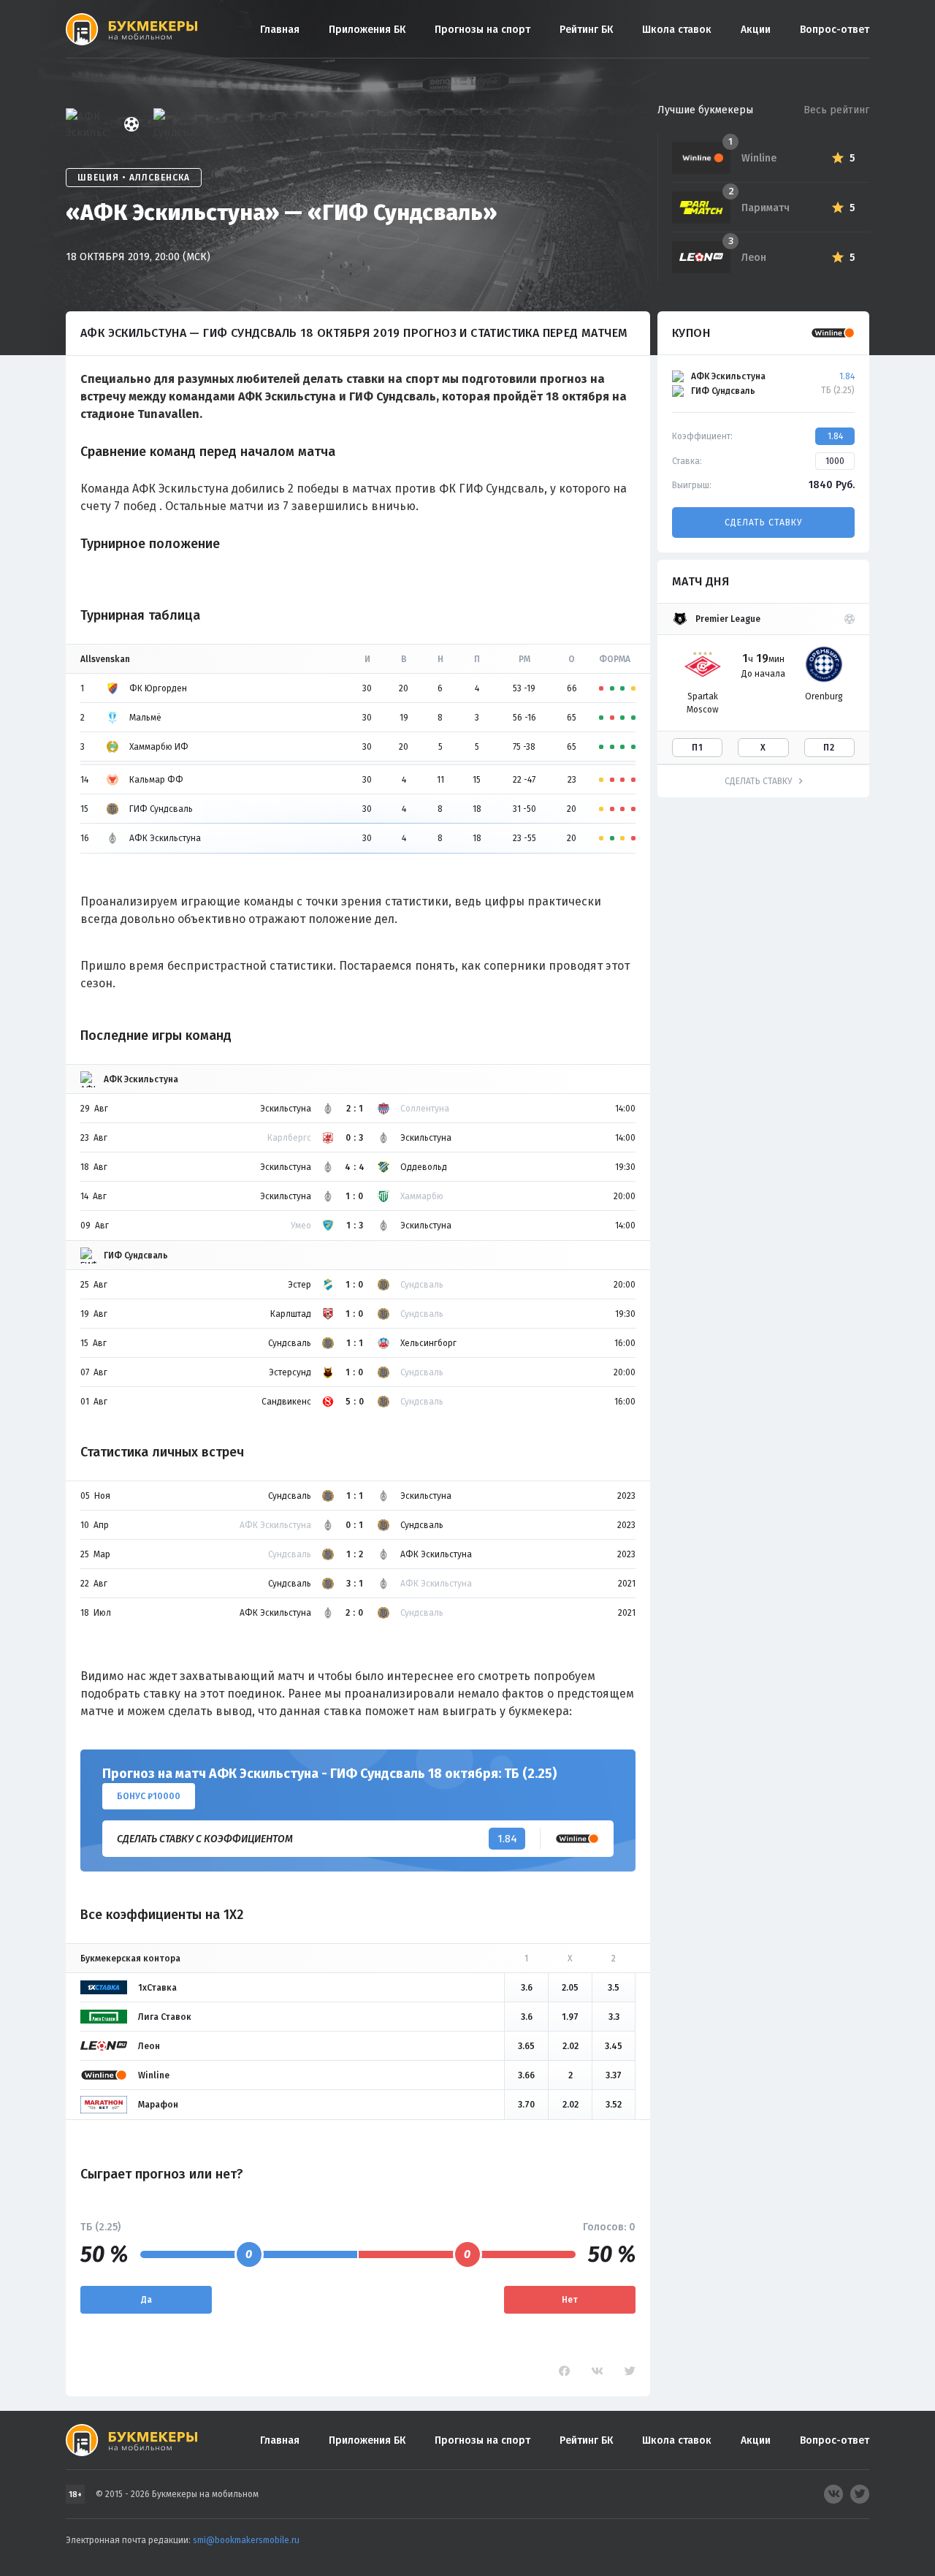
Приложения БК (367, 30)
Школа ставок (677, 30)
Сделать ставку (763, 523)
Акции (756, 30)
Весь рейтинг (836, 110)
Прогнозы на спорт (482, 30)
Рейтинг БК (586, 30)
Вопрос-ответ (835, 30)
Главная (280, 30)
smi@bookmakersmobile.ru (246, 2540)
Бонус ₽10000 (149, 1796)
